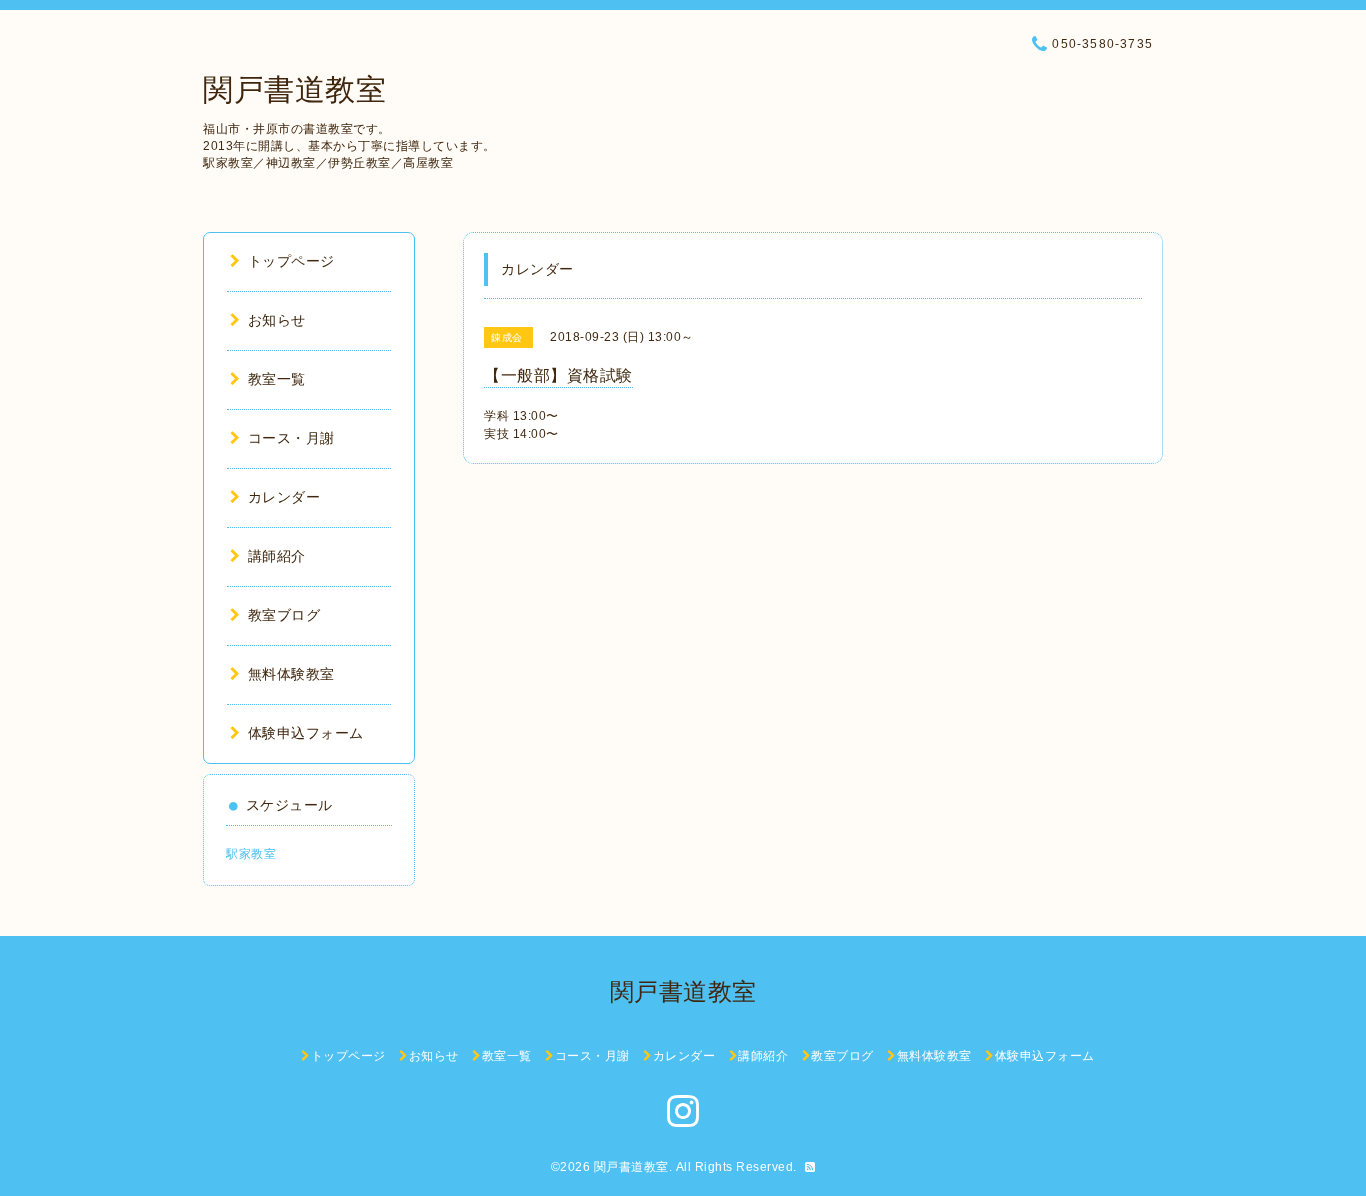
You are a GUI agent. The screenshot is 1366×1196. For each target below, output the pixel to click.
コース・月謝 (291, 438)
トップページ (291, 261)
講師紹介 (277, 556)
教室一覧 (277, 379)
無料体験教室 (291, 674)
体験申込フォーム (306, 733)
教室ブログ (284, 615)
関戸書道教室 (294, 89)
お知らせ (277, 320)
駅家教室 (251, 854)
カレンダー (284, 497)
